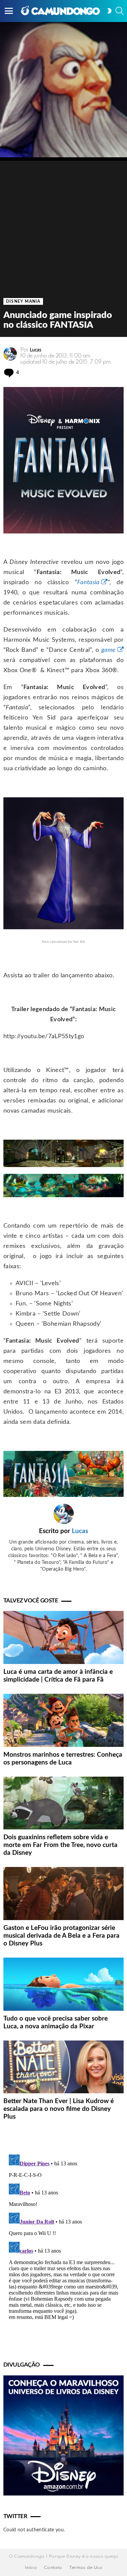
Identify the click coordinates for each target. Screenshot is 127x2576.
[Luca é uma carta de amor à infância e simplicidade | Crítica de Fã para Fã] (63, 1637)
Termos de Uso (86, 2568)
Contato (53, 2568)
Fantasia (88, 583)
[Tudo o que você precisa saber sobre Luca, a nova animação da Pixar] (63, 1984)
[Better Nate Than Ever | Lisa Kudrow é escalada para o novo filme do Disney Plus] (63, 2067)
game (108, 650)
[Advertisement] (63, 224)
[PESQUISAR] (120, 11)
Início (31, 2568)
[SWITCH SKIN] (109, 11)
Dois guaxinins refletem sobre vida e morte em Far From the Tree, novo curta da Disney (60, 1845)
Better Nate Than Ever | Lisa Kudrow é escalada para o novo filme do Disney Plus (59, 2109)
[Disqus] (63, 2236)
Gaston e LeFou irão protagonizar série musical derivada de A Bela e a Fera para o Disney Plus (61, 1936)
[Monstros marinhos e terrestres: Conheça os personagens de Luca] (63, 1720)
